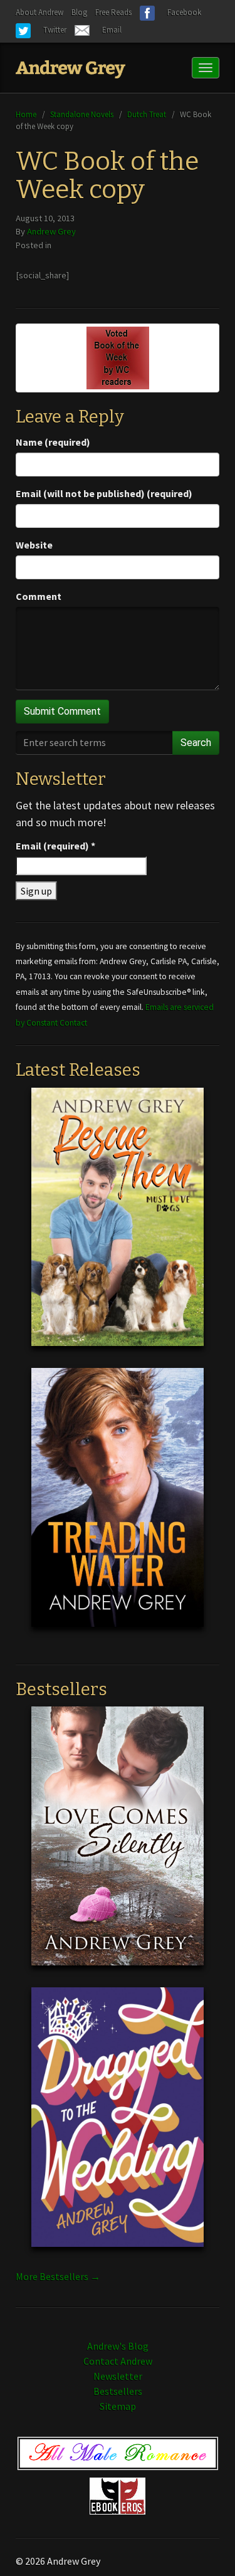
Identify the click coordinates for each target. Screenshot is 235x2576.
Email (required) (55, 846)
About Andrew (39, 12)
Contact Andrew (118, 2361)
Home (26, 114)
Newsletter (118, 2376)
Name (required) (53, 442)
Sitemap (118, 2406)
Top (205, 2546)
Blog (79, 12)
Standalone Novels (82, 114)
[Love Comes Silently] (118, 1846)
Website (34, 545)
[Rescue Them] (118, 1226)
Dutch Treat (147, 114)
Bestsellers (118, 2391)
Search (196, 743)
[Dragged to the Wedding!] (118, 2127)
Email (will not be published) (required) (104, 493)
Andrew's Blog (118, 2346)
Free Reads (113, 12)
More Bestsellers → (58, 2276)
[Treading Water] (118, 1507)
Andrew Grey (51, 231)
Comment (39, 596)
